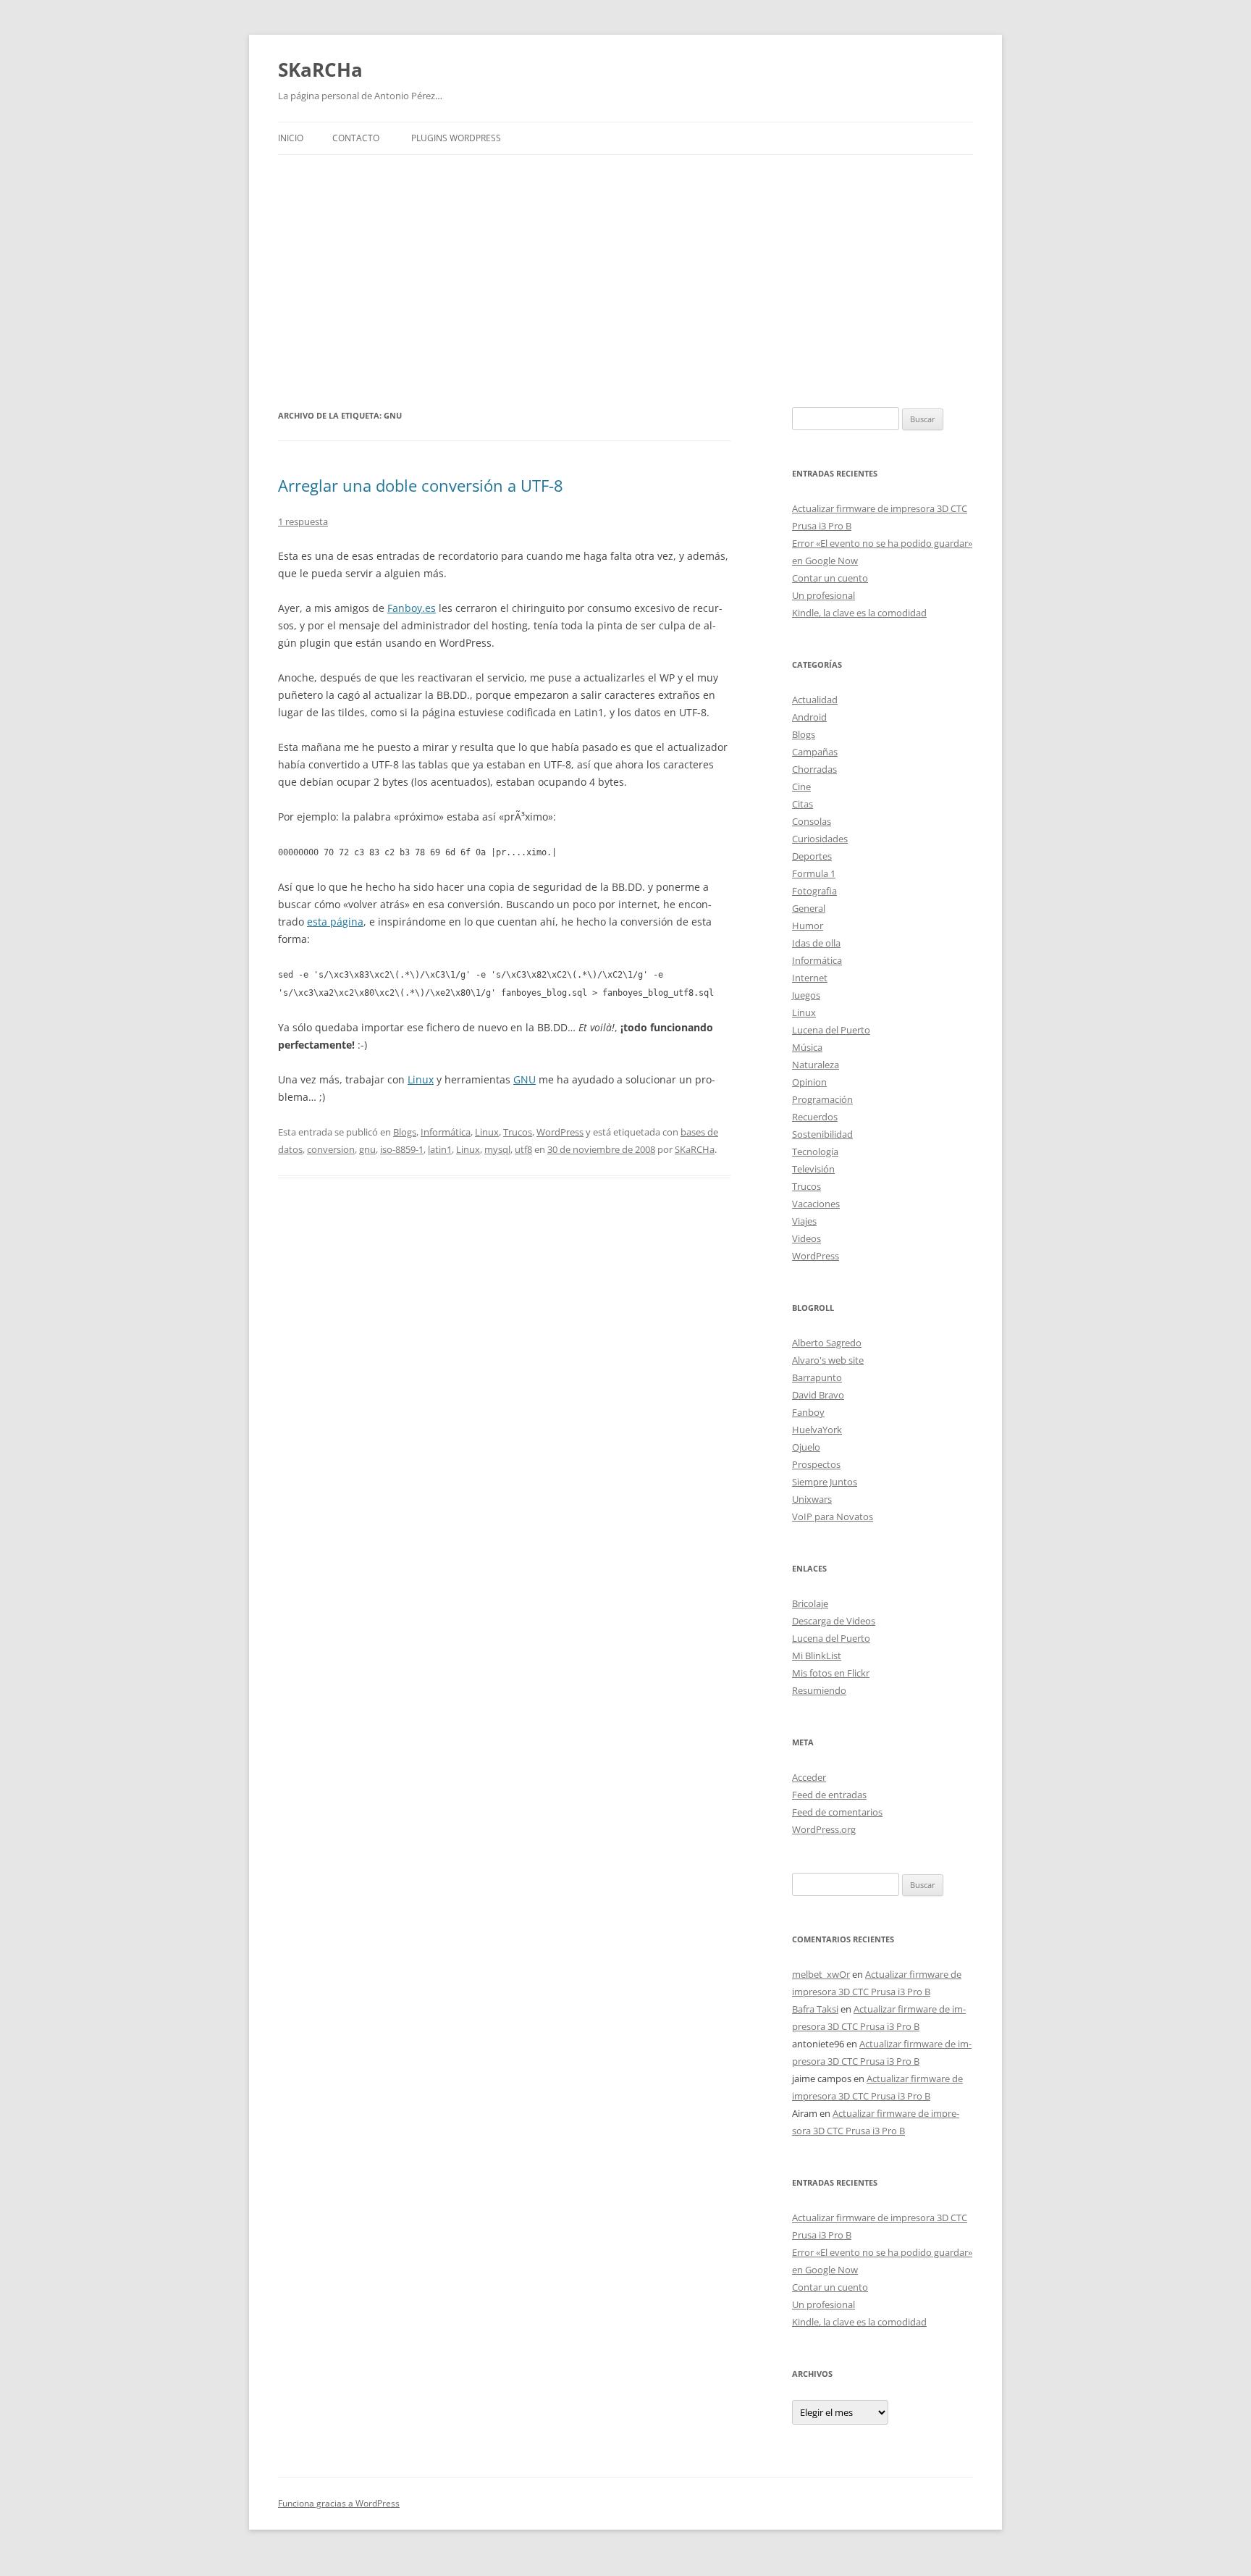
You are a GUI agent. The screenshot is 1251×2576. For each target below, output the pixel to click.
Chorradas (814, 769)
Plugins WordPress (456, 138)
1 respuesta (303, 521)
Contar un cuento (830, 578)
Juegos (806, 995)
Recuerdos (815, 1117)
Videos (806, 1238)
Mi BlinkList (817, 1656)
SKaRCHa (320, 70)
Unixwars (812, 1499)
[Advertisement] (625, 281)
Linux (421, 1079)
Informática (446, 1132)
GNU (525, 1079)
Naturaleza (816, 1065)
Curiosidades (820, 839)
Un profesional (824, 595)
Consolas (812, 821)
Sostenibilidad (822, 1134)
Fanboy (808, 1412)
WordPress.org (824, 1829)
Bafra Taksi (815, 2009)
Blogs (405, 1132)
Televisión (813, 1169)
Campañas (815, 752)
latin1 (440, 1149)
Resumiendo (819, 1690)
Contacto (356, 138)
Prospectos (816, 1464)
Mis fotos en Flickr (831, 1673)
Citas (803, 804)
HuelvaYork (817, 1430)
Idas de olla (816, 943)
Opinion (809, 1082)
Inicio (291, 138)
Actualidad (815, 700)
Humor (808, 926)
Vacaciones (816, 1204)
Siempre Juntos (825, 1482)
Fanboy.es (412, 608)
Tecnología (815, 1151)
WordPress (560, 1132)
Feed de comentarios (837, 1812)
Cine (801, 786)
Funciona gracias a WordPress (339, 2503)
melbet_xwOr (821, 1974)
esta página (335, 922)
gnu (367, 1149)
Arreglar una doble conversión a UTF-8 (421, 485)
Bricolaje (810, 1603)
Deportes (812, 856)
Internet (810, 978)
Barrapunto (817, 1377)
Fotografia (814, 891)
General (809, 908)
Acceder (809, 1777)
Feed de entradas (829, 1795)
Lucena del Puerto (831, 1030)
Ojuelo (806, 1447)
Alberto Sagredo (827, 1343)
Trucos (518, 1132)
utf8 (523, 1149)
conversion (331, 1149)
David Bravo (818, 1395)
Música (807, 1047)
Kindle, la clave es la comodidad (859, 613)
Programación (822, 1099)
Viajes (804, 1221)
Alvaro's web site (828, 1360)
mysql (497, 1149)
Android (809, 717)
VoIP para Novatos (833, 1516)
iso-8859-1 (402, 1149)
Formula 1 (814, 873)
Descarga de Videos (834, 1621)
